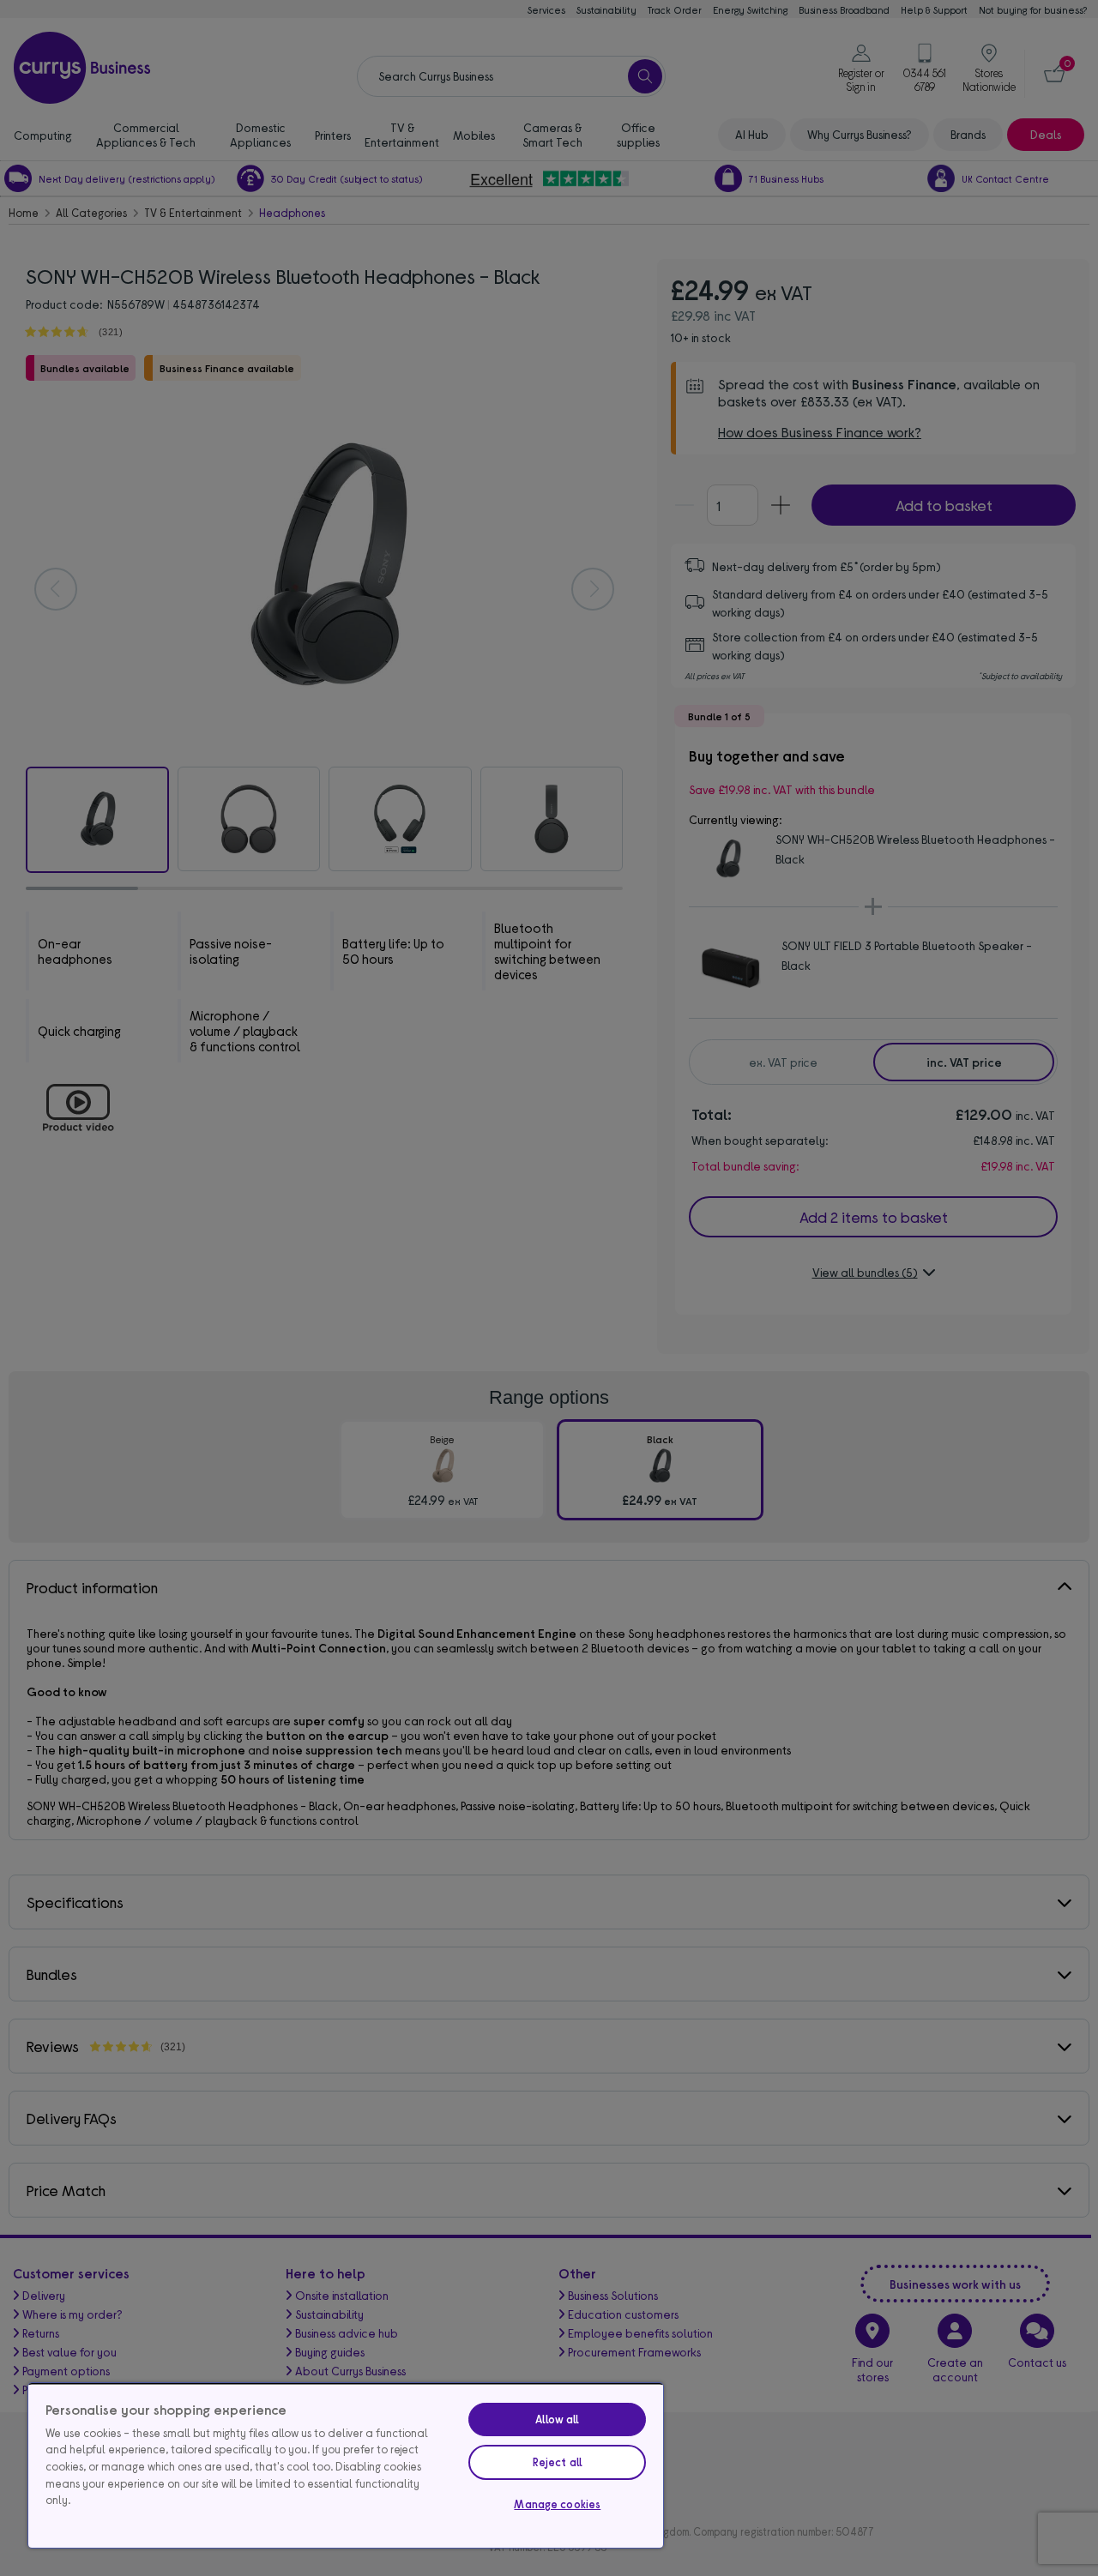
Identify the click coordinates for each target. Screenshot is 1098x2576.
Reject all (558, 2462)
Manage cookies (557, 2504)
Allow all (557, 2419)
